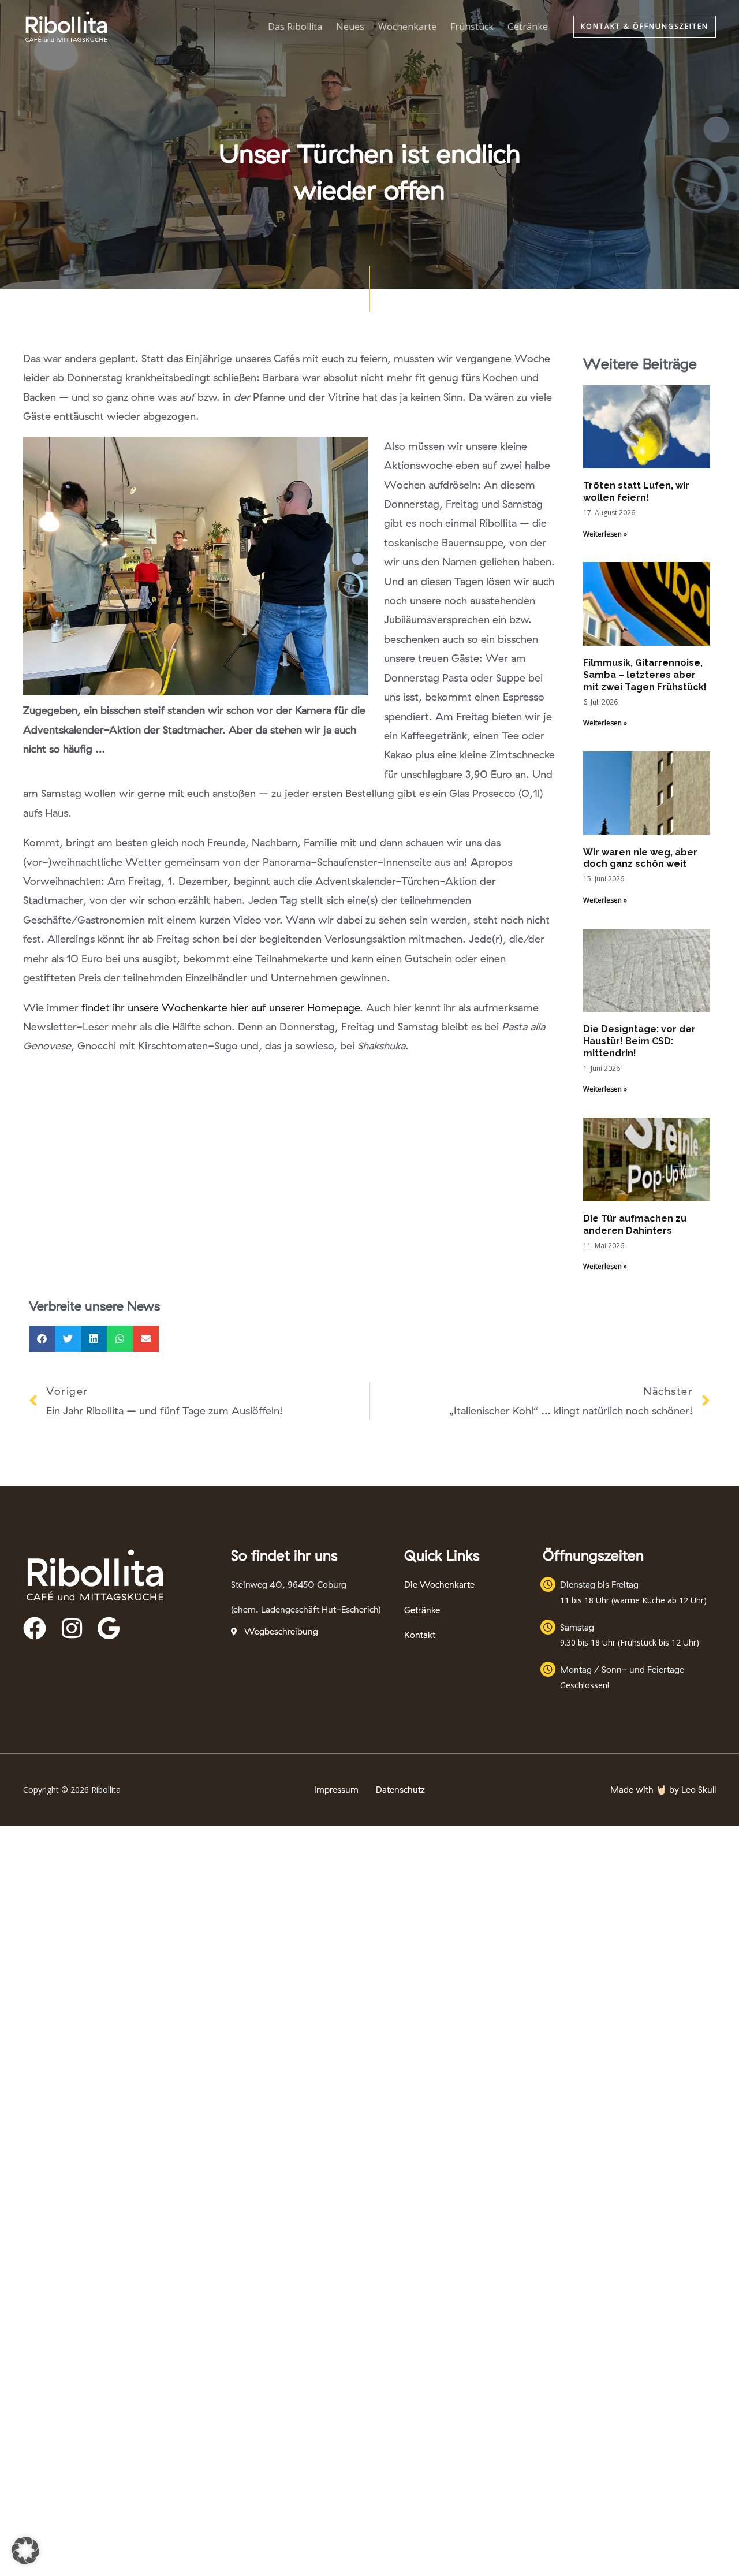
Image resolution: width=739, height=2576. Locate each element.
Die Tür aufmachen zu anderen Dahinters (635, 1224)
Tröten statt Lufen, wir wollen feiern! (636, 492)
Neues (350, 27)
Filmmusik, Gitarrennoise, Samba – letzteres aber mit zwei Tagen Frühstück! (645, 675)
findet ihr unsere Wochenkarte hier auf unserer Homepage (221, 1008)
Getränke (528, 27)
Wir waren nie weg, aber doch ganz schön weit (640, 858)
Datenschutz (400, 1790)
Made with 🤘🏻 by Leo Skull (663, 1790)
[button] (645, 27)
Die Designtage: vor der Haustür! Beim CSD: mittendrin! (639, 1041)
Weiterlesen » (605, 534)
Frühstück (472, 27)
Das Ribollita (295, 27)
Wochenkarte (407, 27)
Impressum (336, 1790)
